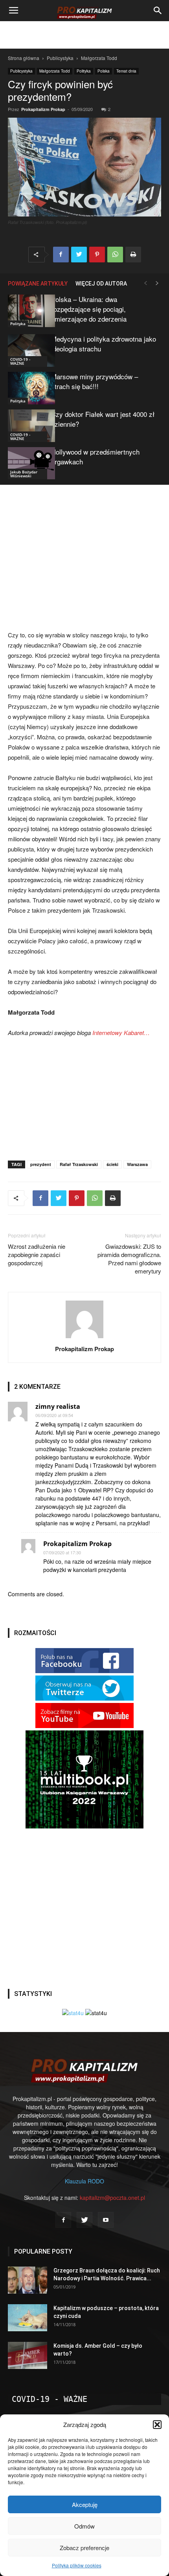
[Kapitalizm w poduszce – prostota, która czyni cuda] (28, 2318)
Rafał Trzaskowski (79, 1164)
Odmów (84, 2526)
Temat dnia (126, 71)
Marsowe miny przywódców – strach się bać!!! (95, 381)
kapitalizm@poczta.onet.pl (112, 2198)
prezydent (41, 1164)
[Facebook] (63, 2220)
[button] (157, 2425)
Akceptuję (85, 2504)
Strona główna (24, 58)
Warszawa (137, 1164)
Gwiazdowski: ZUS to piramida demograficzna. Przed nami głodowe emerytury (129, 1259)
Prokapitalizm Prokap (43, 109)
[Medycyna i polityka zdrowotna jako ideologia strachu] (28, 350)
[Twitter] (84, 2220)
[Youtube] (106, 2220)
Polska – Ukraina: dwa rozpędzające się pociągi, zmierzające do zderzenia (89, 309)
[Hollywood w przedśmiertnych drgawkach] (28, 463)
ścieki (112, 1164)
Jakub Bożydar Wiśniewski (24, 474)
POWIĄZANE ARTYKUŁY (38, 284)
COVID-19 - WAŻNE (20, 361)
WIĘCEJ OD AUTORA (101, 284)
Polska (104, 71)
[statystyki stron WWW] (73, 2013)
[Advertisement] (84, 35)
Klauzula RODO (84, 2181)
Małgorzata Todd (99, 58)
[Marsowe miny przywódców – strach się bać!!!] (28, 388)
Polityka (84, 71)
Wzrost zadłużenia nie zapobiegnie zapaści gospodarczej (37, 1254)
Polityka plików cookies (77, 2565)
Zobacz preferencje (84, 2548)
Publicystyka (60, 58)
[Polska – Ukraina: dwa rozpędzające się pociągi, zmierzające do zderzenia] (28, 311)
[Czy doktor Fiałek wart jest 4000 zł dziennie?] (28, 426)
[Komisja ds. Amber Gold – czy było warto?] (28, 2355)
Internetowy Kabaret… (121, 1032)
